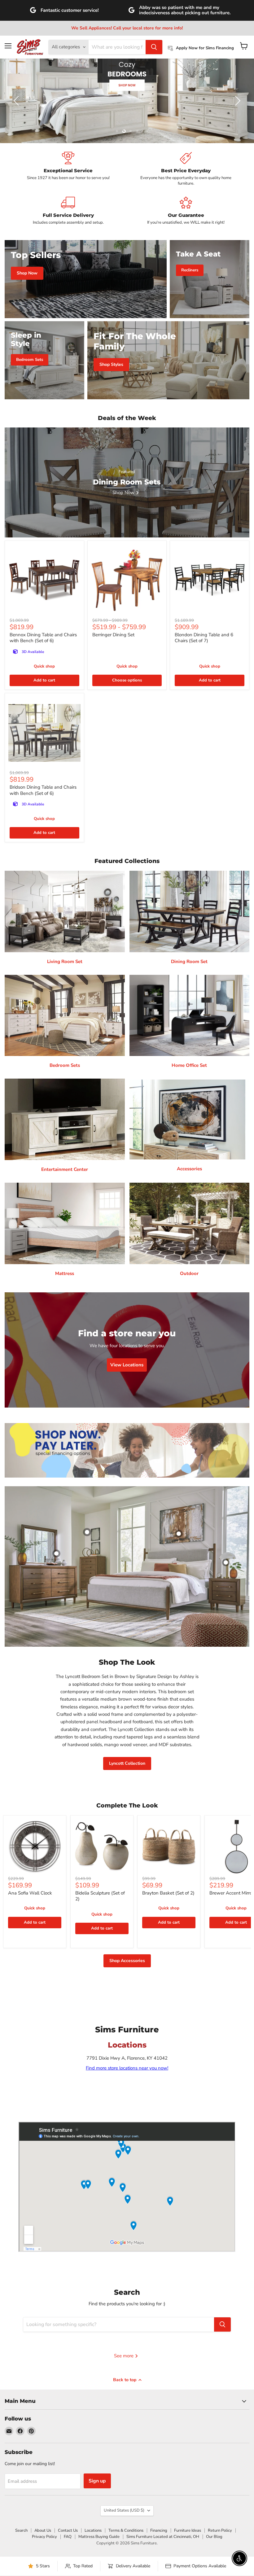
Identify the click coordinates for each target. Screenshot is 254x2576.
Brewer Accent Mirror (232, 1893)
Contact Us (68, 2530)
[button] (17, 101)
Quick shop (44, 666)
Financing (159, 2530)
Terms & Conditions (126, 2530)
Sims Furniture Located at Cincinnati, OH (163, 2537)
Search (21, 2530)
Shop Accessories (127, 1961)
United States (124, 2510)
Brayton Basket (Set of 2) (168, 1893)
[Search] (154, 47)
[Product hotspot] (87, 1532)
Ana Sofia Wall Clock (30, 1893)
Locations (93, 2530)
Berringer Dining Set (113, 635)
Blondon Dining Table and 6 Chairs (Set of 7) (204, 638)
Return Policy (220, 2530)
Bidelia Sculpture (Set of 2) (100, 1896)
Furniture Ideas (188, 2530)
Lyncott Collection (127, 1763)
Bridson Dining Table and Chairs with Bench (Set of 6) (43, 790)
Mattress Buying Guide (99, 2537)
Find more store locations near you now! (127, 2068)
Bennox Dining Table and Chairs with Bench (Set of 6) (43, 638)
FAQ (68, 2537)
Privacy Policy (44, 2537)
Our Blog (214, 2537)
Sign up (97, 2481)
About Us (43, 2530)
